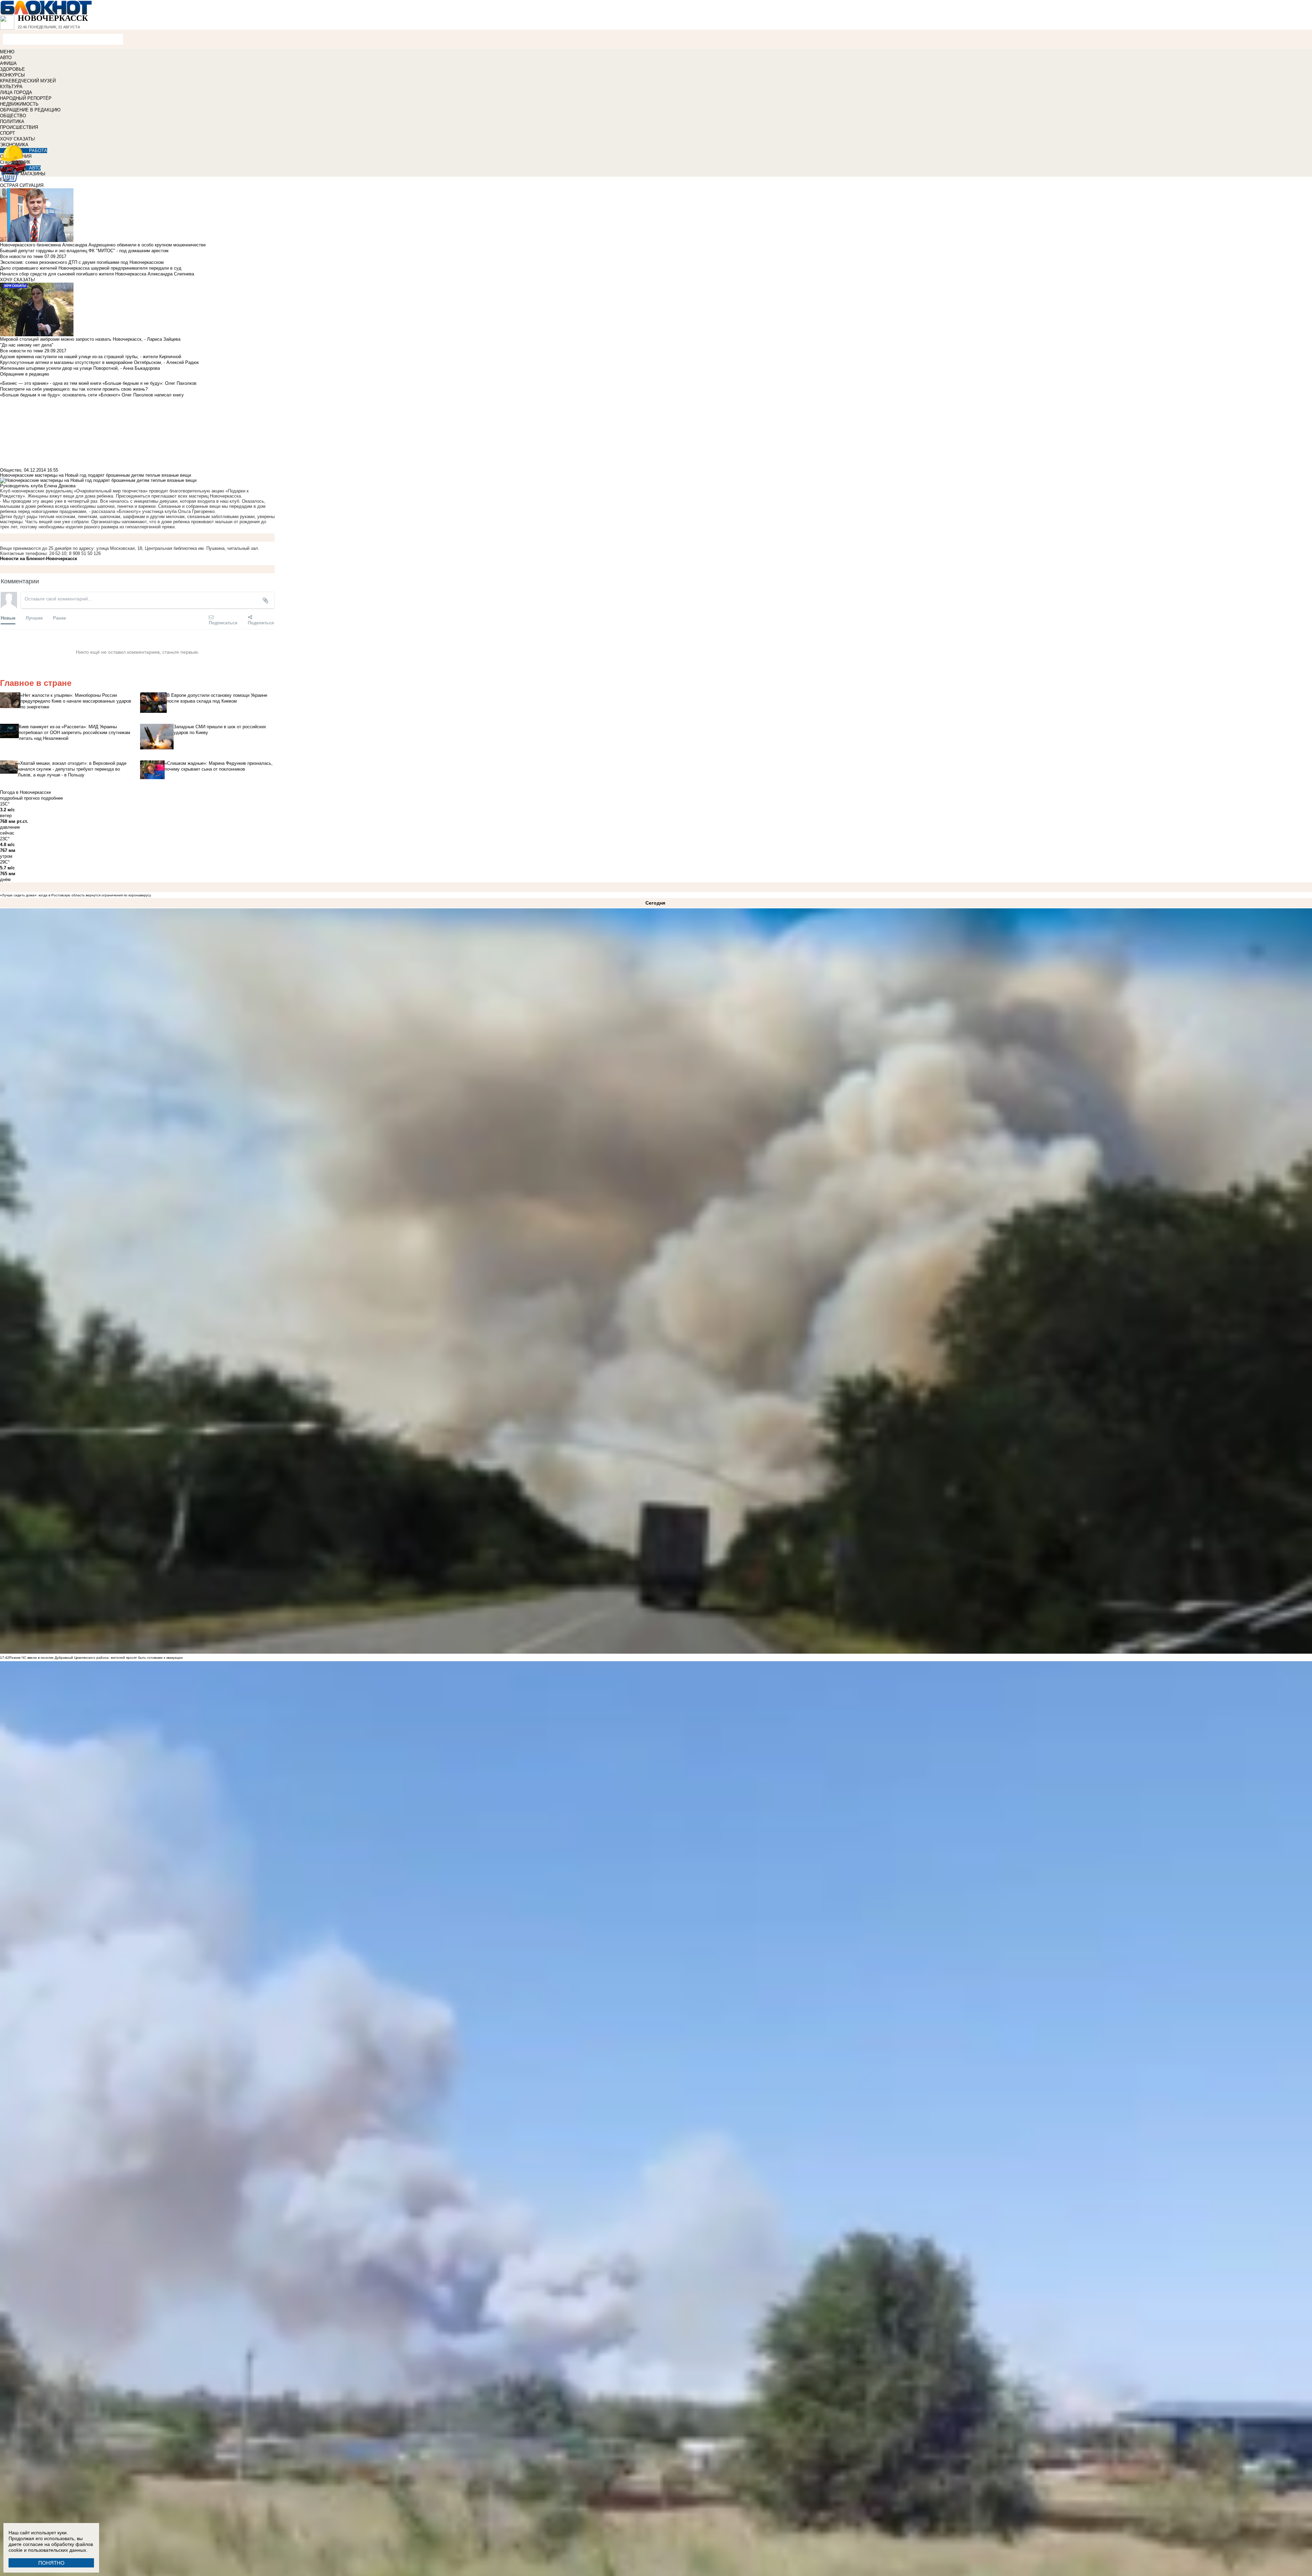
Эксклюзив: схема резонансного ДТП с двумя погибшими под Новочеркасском (82, 262)
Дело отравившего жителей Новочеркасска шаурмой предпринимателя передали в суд (91, 268)
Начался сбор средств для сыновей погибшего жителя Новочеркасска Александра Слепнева (97, 274)
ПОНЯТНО (51, 2563)
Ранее (59, 618)
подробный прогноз (20, 798)
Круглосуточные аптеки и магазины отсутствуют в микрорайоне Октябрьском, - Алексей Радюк (99, 362)
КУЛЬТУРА (11, 87)
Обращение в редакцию (25, 374)
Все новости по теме (22, 256)
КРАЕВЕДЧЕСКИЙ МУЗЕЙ (28, 81)
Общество (11, 470)
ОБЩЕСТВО (13, 116)
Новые (8, 618)
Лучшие (34, 618)
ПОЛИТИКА (12, 121)
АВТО (6, 58)
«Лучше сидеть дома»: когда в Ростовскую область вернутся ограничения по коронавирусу (76, 895)
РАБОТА (38, 151)
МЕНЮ (7, 52)
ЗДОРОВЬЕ (12, 69)
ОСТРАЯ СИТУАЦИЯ (22, 185)
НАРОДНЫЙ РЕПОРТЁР (26, 98)
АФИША (8, 63)
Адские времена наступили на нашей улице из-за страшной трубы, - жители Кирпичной (91, 357)
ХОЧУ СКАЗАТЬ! (18, 139)
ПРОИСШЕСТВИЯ (19, 127)
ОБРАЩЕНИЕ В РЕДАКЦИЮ (30, 110)
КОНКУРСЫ (12, 75)
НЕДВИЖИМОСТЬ (19, 104)
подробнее (52, 798)
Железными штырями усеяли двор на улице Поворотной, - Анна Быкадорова (80, 368)
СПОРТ (8, 133)
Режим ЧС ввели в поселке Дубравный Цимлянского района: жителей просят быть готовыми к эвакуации (96, 1658)
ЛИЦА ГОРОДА (16, 92)
